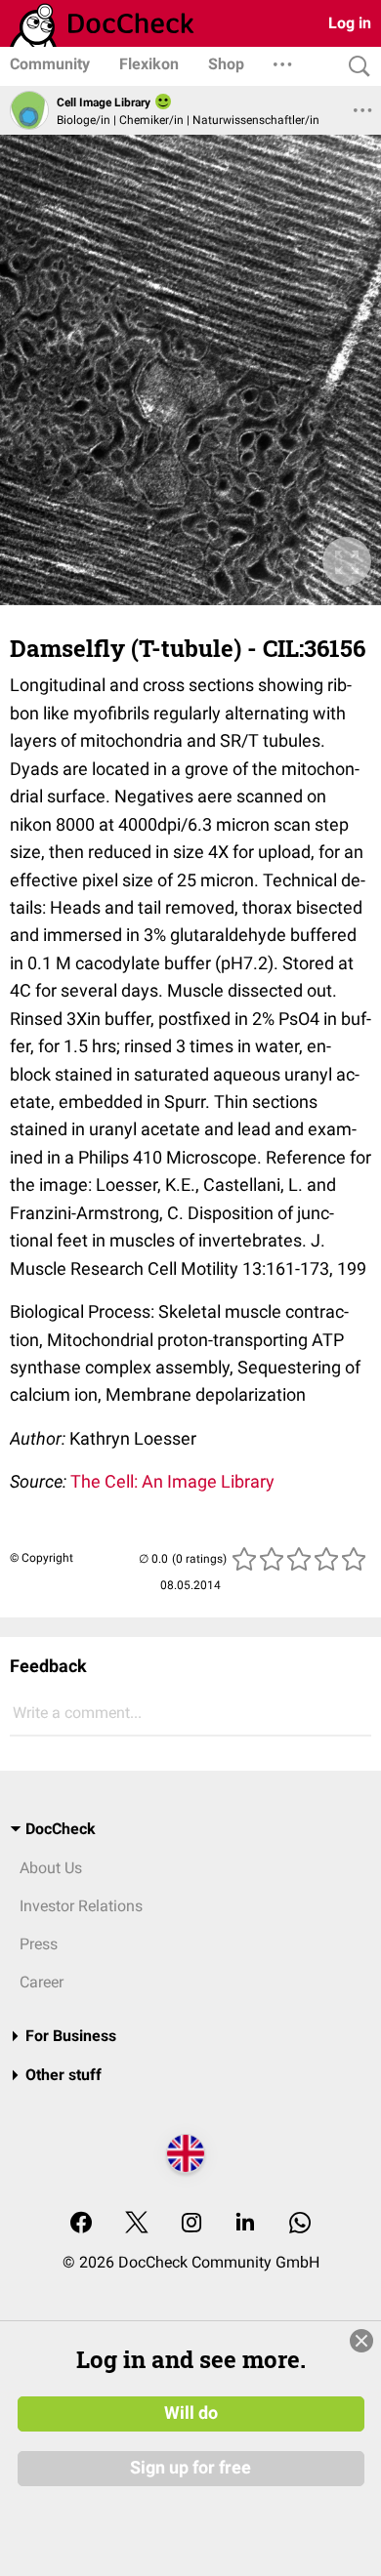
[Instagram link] (191, 2224)
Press (39, 1944)
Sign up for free (190, 2468)
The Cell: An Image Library (172, 1481)
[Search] (355, 67)
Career (42, 1982)
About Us (51, 1868)
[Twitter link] (137, 2224)
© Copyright (42, 1558)
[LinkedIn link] (245, 2224)
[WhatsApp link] (300, 2224)
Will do (191, 2413)
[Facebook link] (81, 2224)
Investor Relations (81, 1906)
